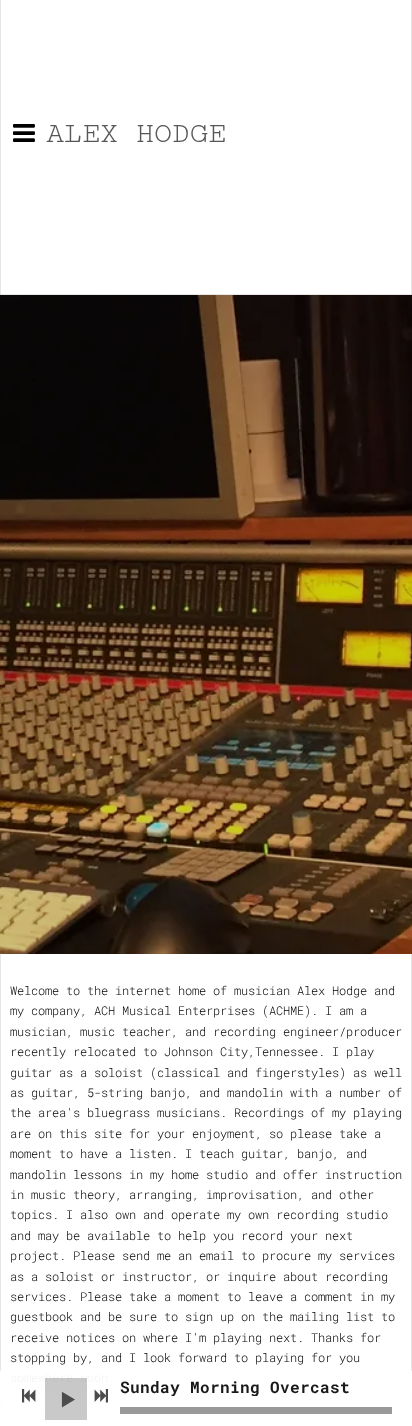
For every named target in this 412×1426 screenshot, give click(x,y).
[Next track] (101, 1396)
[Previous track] (29, 1396)
